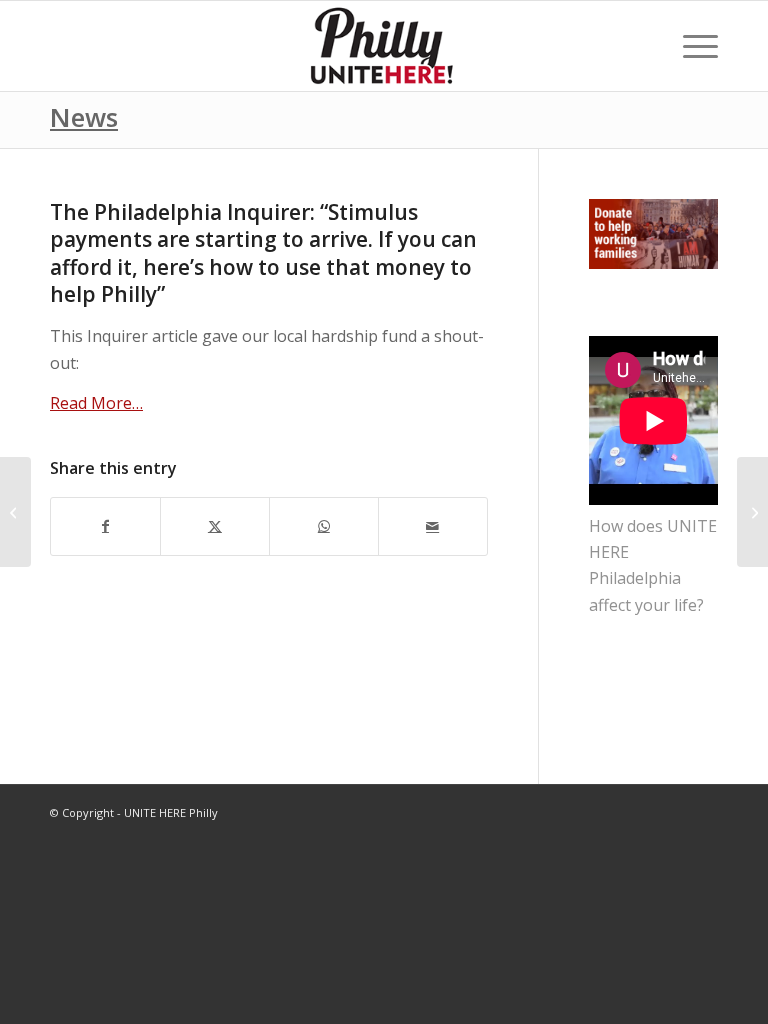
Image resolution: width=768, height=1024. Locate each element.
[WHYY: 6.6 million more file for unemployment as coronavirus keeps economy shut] (15, 512)
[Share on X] (215, 526)
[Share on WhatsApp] (324, 526)
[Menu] (690, 46)
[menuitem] (690, 46)
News (84, 117)
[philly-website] (384, 46)
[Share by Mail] (433, 526)
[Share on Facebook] (105, 526)
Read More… (96, 403)
